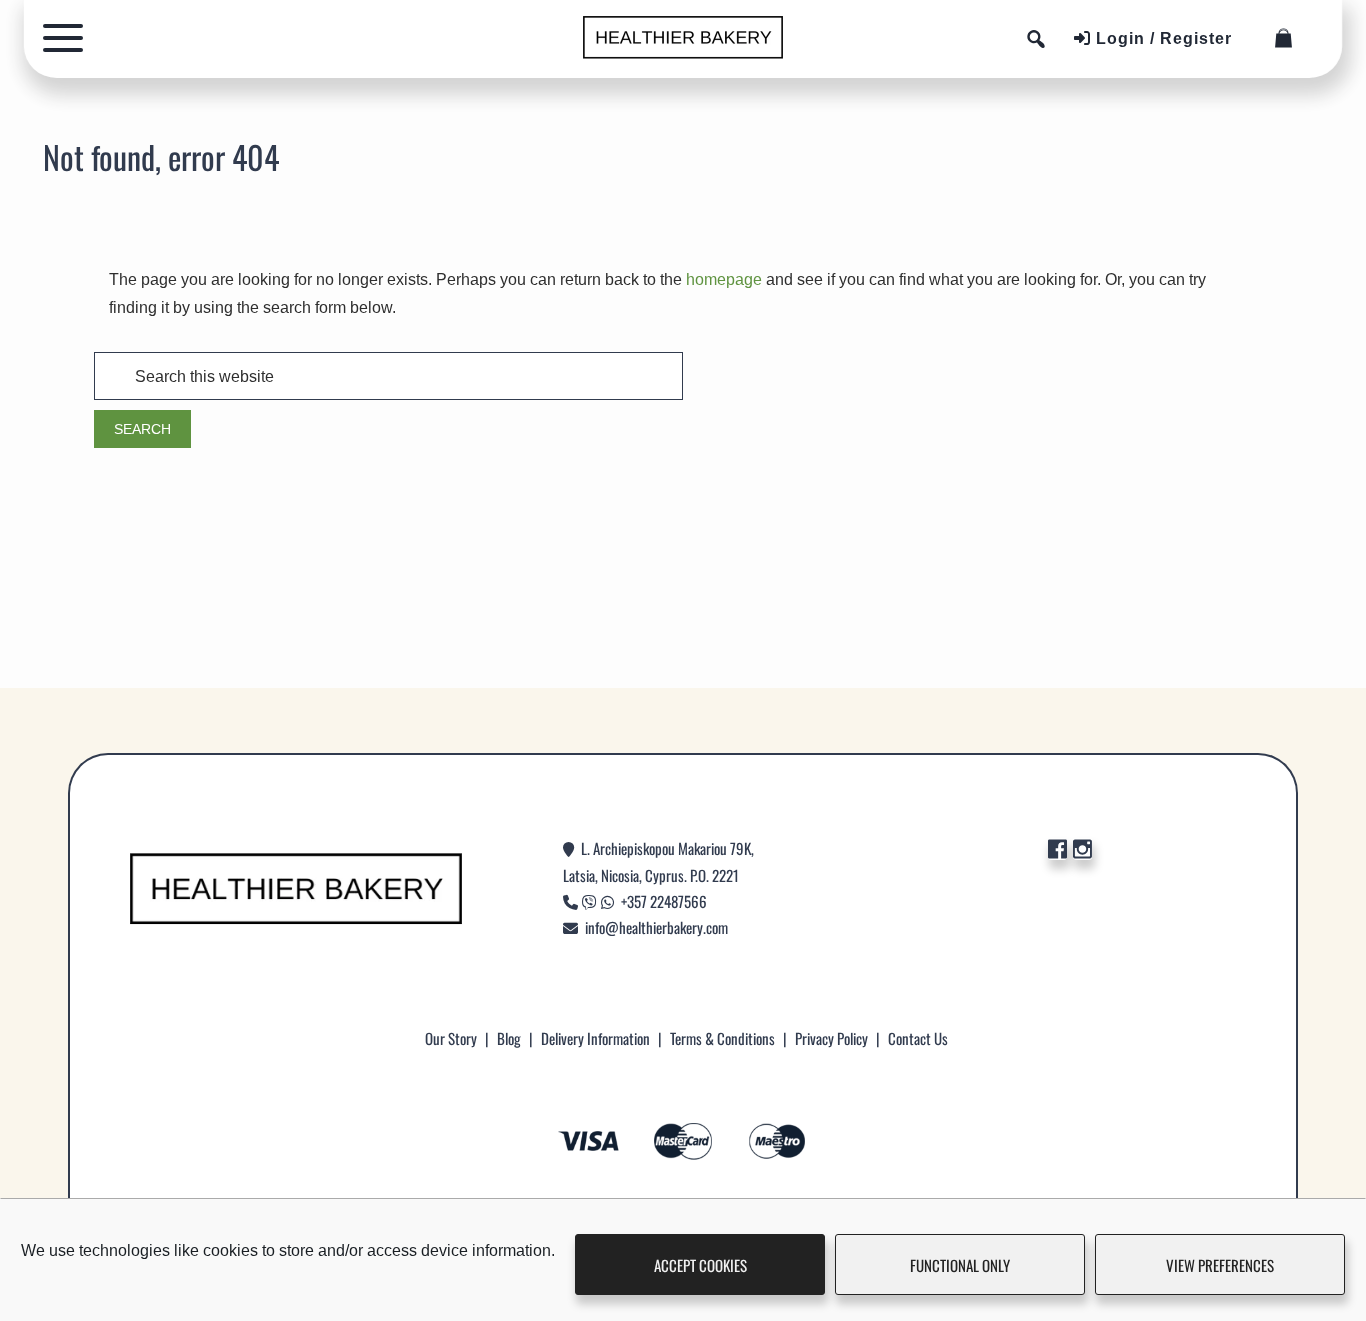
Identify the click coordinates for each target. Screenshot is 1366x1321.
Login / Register (1161, 38)
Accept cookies (700, 1265)
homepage (724, 279)
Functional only (960, 1265)
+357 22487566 (664, 901)
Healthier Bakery (683, 37)
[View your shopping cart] (1289, 38)
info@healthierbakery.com (656, 927)
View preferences (1220, 1265)
